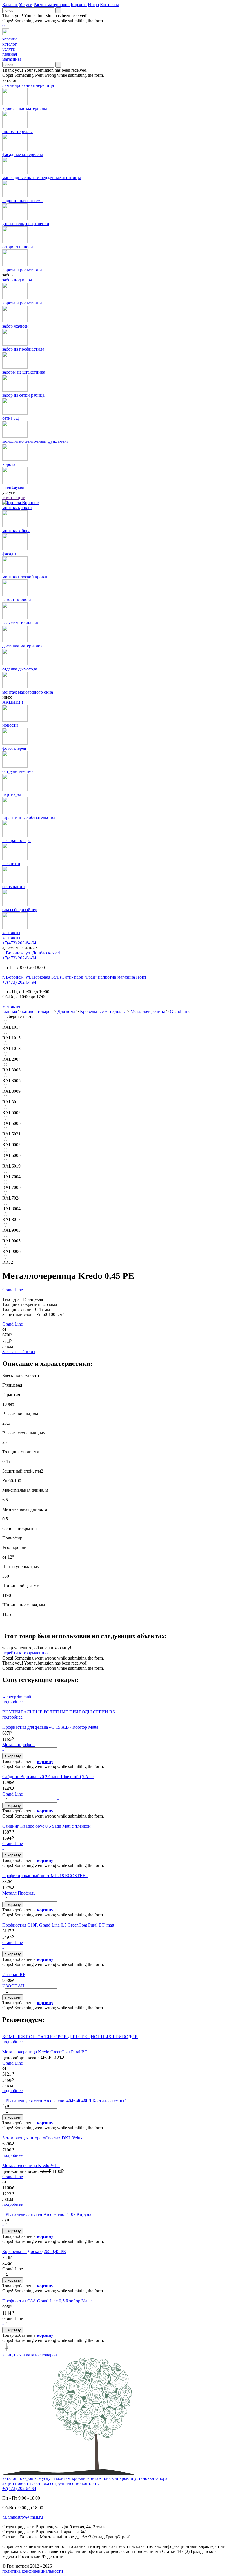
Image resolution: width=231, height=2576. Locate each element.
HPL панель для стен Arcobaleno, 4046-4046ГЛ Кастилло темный (65, 2101)
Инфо (93, 5)
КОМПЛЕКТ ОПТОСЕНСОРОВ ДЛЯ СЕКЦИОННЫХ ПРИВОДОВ (70, 2037)
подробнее (12, 1702)
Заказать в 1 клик (19, 1352)
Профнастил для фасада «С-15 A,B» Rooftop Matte (50, 1727)
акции (8, 2483)
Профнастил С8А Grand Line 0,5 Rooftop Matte (47, 2301)
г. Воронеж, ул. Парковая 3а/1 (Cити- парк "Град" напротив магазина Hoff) (74, 977)
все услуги (45, 2478)
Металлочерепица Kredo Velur (31, 2165)
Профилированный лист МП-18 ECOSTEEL (45, 1876)
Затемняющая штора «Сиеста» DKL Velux (42, 2138)
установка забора (151, 2478)
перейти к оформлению (25, 1653)
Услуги (26, 5)
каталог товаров (37, 1011)
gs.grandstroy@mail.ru (23, 2517)
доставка (41, 2483)
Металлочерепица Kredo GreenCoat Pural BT (45, 2052)
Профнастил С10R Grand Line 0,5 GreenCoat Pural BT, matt (58, 1925)
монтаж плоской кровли (110, 2478)
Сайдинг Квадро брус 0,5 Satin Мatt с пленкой (46, 1826)
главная (10, 1011)
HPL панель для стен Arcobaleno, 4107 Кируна (47, 2214)
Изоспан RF (14, 1975)
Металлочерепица (148, 1011)
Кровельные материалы (103, 1011)
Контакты (109, 5)
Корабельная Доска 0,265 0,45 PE (34, 2251)
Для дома (66, 1011)
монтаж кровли (71, 2478)
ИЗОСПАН (13, 1986)
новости (23, 2483)
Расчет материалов (52, 5)
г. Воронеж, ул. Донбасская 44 (31, 953)
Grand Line (180, 1011)
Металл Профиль (19, 1893)
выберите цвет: (18, 1016)
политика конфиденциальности (33, 2571)
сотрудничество (65, 2483)
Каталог (10, 5)
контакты (11, 938)
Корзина (79, 5)
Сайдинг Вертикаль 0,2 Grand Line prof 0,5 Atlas (48, 1777)
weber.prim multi (17, 1697)
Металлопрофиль (19, 1745)
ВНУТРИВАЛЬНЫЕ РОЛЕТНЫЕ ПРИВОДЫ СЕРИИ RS (59, 1712)
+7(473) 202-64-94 (19, 943)
